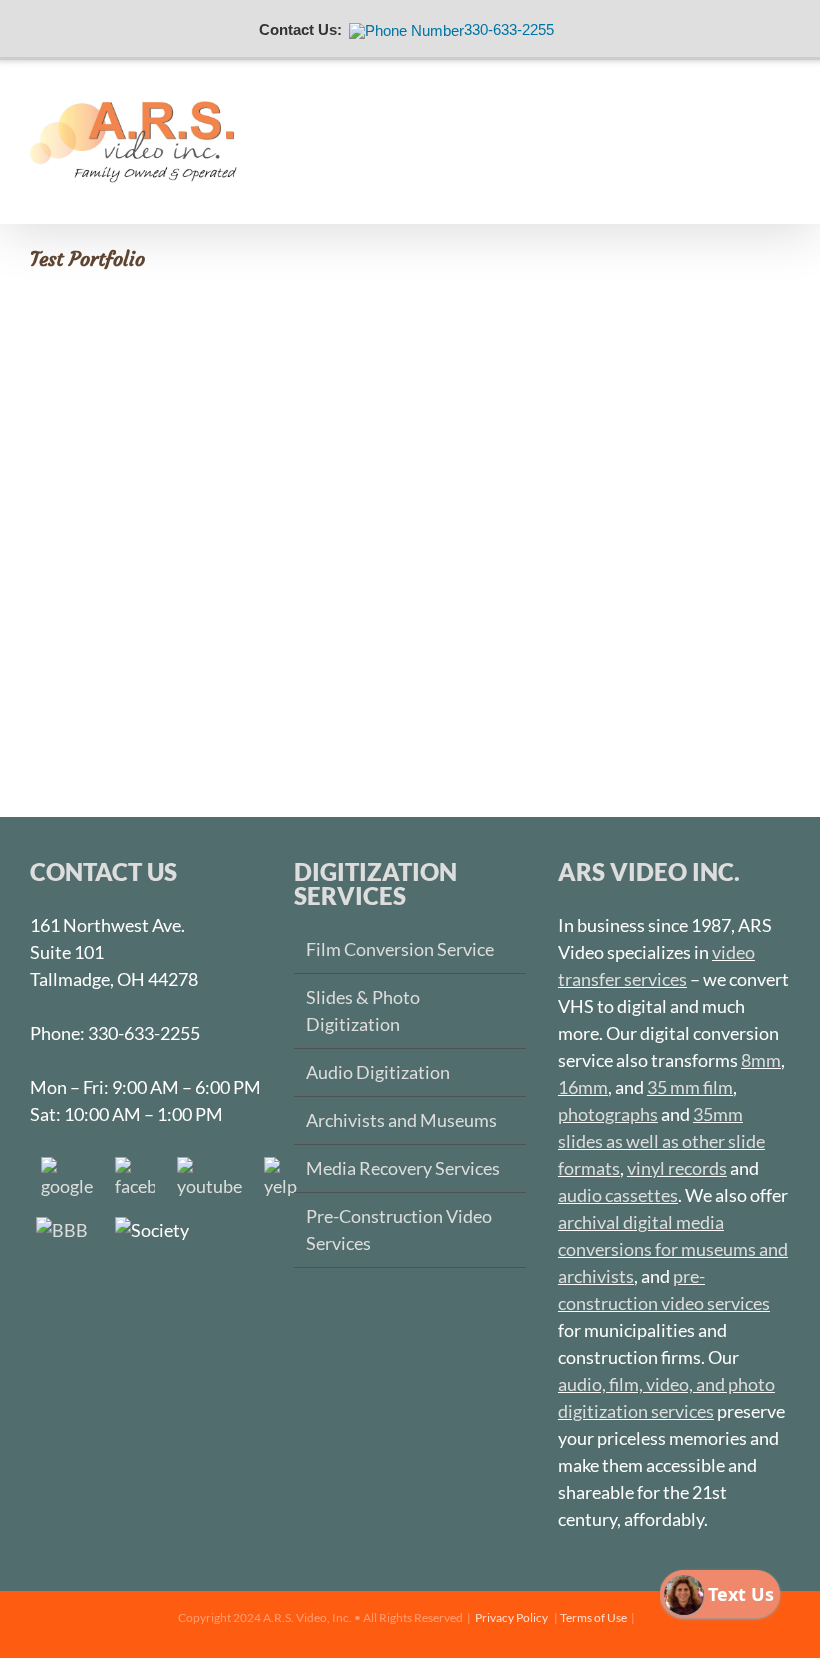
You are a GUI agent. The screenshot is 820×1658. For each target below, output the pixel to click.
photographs (608, 1114)
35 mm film (690, 1087)
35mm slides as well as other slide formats (661, 1141)
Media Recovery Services (403, 1168)
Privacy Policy (511, 1617)
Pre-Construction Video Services (399, 1229)
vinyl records (677, 1168)
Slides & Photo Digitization (363, 1010)
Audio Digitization (378, 1072)
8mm (761, 1060)
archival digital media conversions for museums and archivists (673, 1249)
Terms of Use (593, 1617)
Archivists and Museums (401, 1120)
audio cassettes (618, 1195)
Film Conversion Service (400, 949)
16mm (583, 1087)
